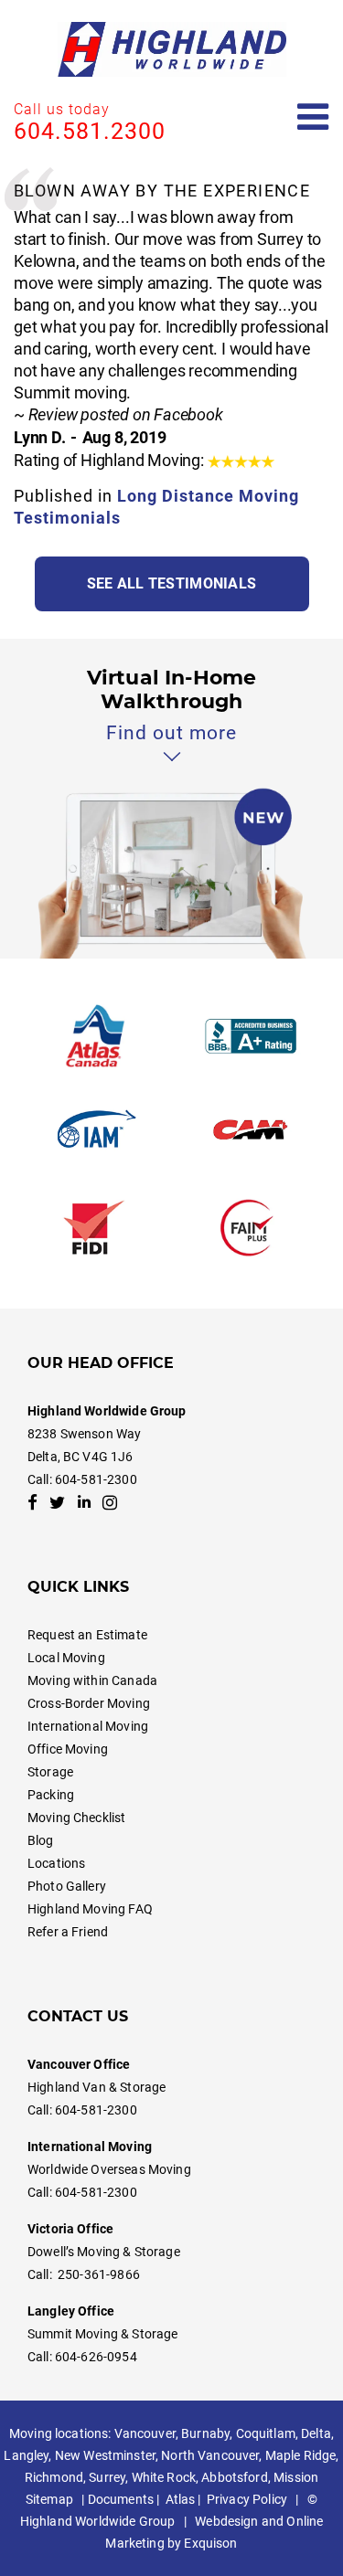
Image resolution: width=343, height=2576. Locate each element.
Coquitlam (266, 2433)
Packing (51, 1795)
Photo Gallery (67, 1886)
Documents (121, 2499)
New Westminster (105, 2455)
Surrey (107, 2477)
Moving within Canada (92, 1680)
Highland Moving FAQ (90, 1909)
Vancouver (145, 2433)
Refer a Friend (68, 1932)
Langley (26, 2455)
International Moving (88, 1726)
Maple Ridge (301, 2455)
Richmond (54, 2477)
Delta (316, 2433)
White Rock (164, 2477)
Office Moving (68, 1749)
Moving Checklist (76, 1818)
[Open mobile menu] (313, 117)
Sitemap (49, 2499)
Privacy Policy (247, 2499)
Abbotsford (234, 2477)
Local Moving (66, 1658)
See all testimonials (171, 583)
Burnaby (205, 2433)
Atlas (181, 2499)
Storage (50, 1772)
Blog (41, 1840)
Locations (56, 1863)
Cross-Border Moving (89, 1703)
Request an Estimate (87, 1635)
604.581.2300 (90, 131)
